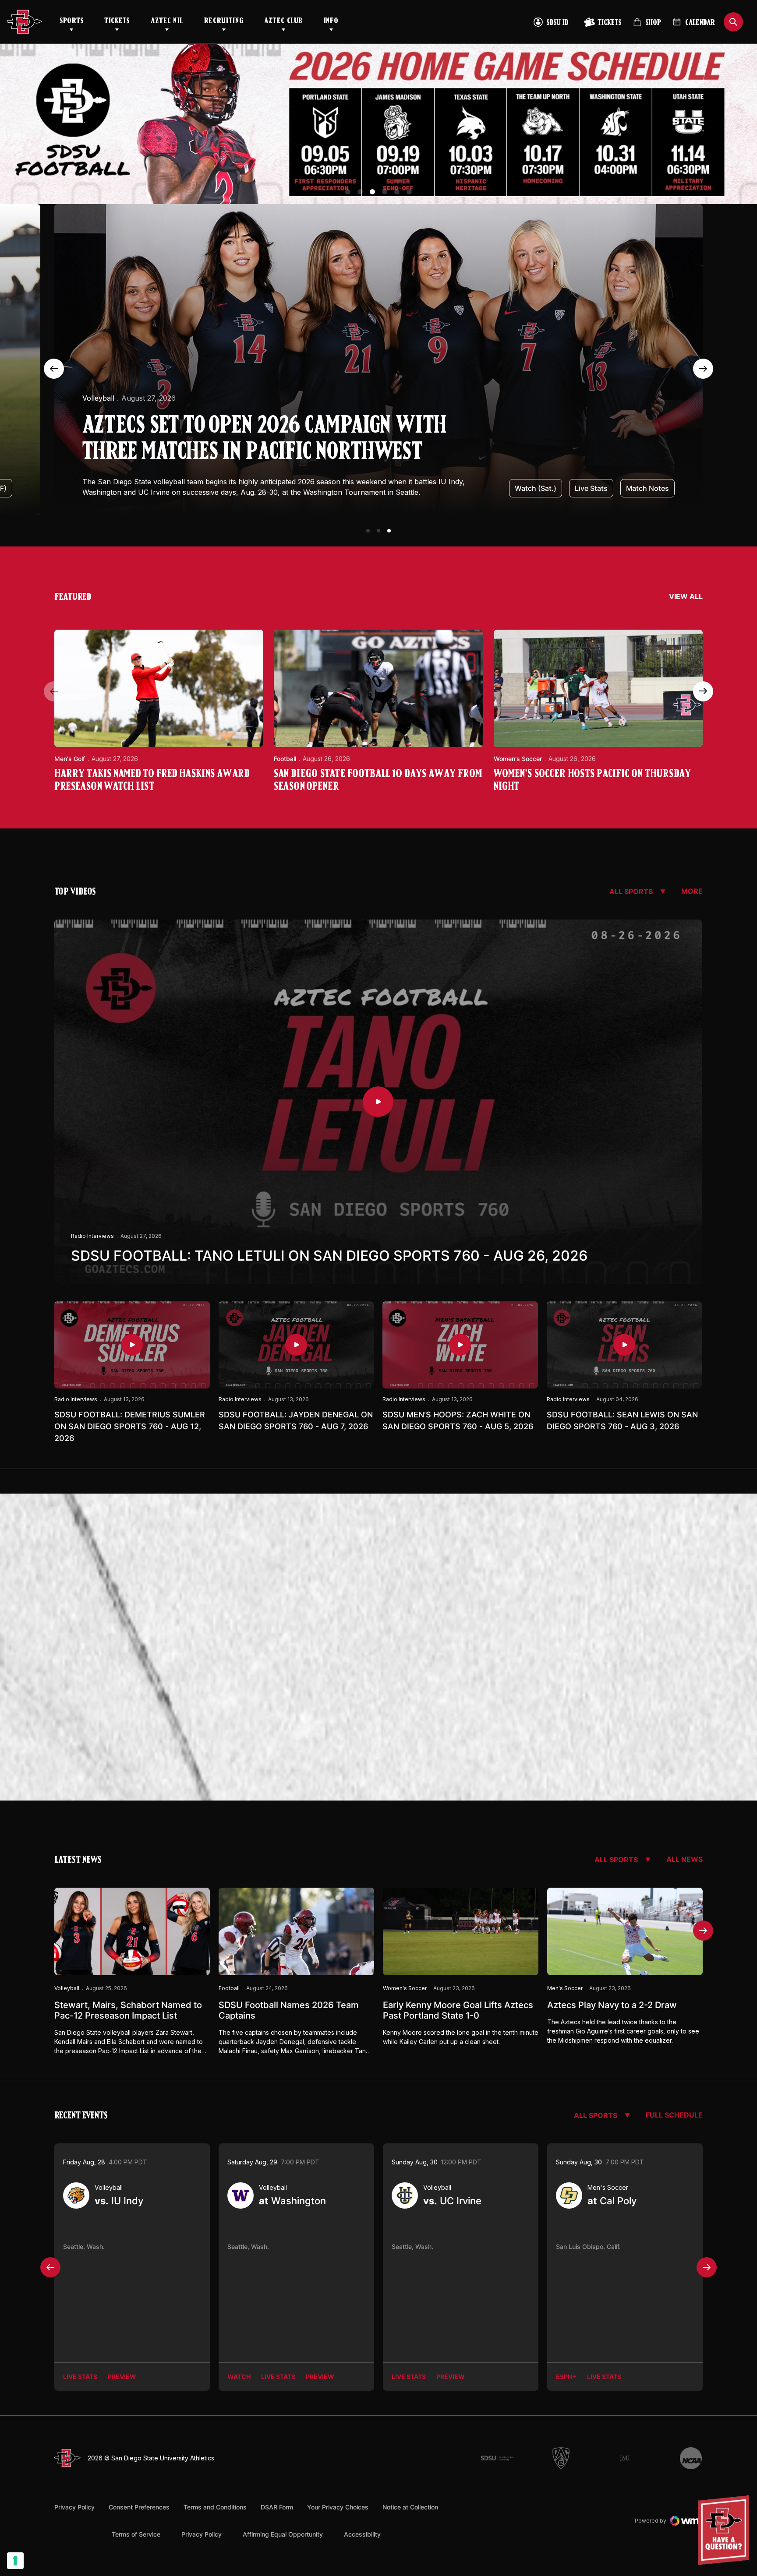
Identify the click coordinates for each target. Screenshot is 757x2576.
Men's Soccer (565, 1988)
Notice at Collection (410, 2507)
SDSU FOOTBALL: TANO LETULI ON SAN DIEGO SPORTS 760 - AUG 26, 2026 (329, 1256)
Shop (647, 26)
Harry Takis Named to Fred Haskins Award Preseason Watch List (152, 781)
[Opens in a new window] (378, 124)
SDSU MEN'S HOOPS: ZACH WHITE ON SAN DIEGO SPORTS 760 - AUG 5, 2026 (458, 1420)
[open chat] (726, 2530)
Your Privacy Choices (338, 2507)
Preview (122, 2377)
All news (684, 1859)
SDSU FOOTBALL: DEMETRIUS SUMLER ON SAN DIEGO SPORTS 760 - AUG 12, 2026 (130, 1426)
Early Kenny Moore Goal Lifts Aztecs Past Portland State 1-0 (458, 2010)
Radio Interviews (92, 1236)
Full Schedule (674, 2115)
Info (331, 21)
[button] (348, 192)
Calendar (700, 23)
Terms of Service (136, 2534)
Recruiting (224, 21)
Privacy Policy (74, 2507)
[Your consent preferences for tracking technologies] (15, 2561)
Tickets (117, 21)
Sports (71, 21)
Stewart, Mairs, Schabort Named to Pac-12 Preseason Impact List (128, 2010)
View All (686, 596)
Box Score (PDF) (642, 488)
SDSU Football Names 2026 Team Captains (289, 2010)
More (692, 891)
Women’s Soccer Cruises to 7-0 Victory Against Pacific (263, 450)
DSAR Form (277, 2507)
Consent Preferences (139, 2507)
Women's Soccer (111, 409)
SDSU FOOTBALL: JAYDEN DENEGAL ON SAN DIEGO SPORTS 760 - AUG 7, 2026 (296, 1420)
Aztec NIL (167, 21)
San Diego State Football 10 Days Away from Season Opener (378, 781)
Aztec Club (283, 21)
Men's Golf (70, 759)
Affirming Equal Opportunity (283, 2534)
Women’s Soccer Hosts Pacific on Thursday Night (592, 781)
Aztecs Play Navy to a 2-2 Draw (612, 2005)
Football (285, 759)
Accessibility (362, 2534)
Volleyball (67, 1988)
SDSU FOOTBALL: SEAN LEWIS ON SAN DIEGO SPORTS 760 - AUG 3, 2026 (622, 1420)
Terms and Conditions (215, 2507)
